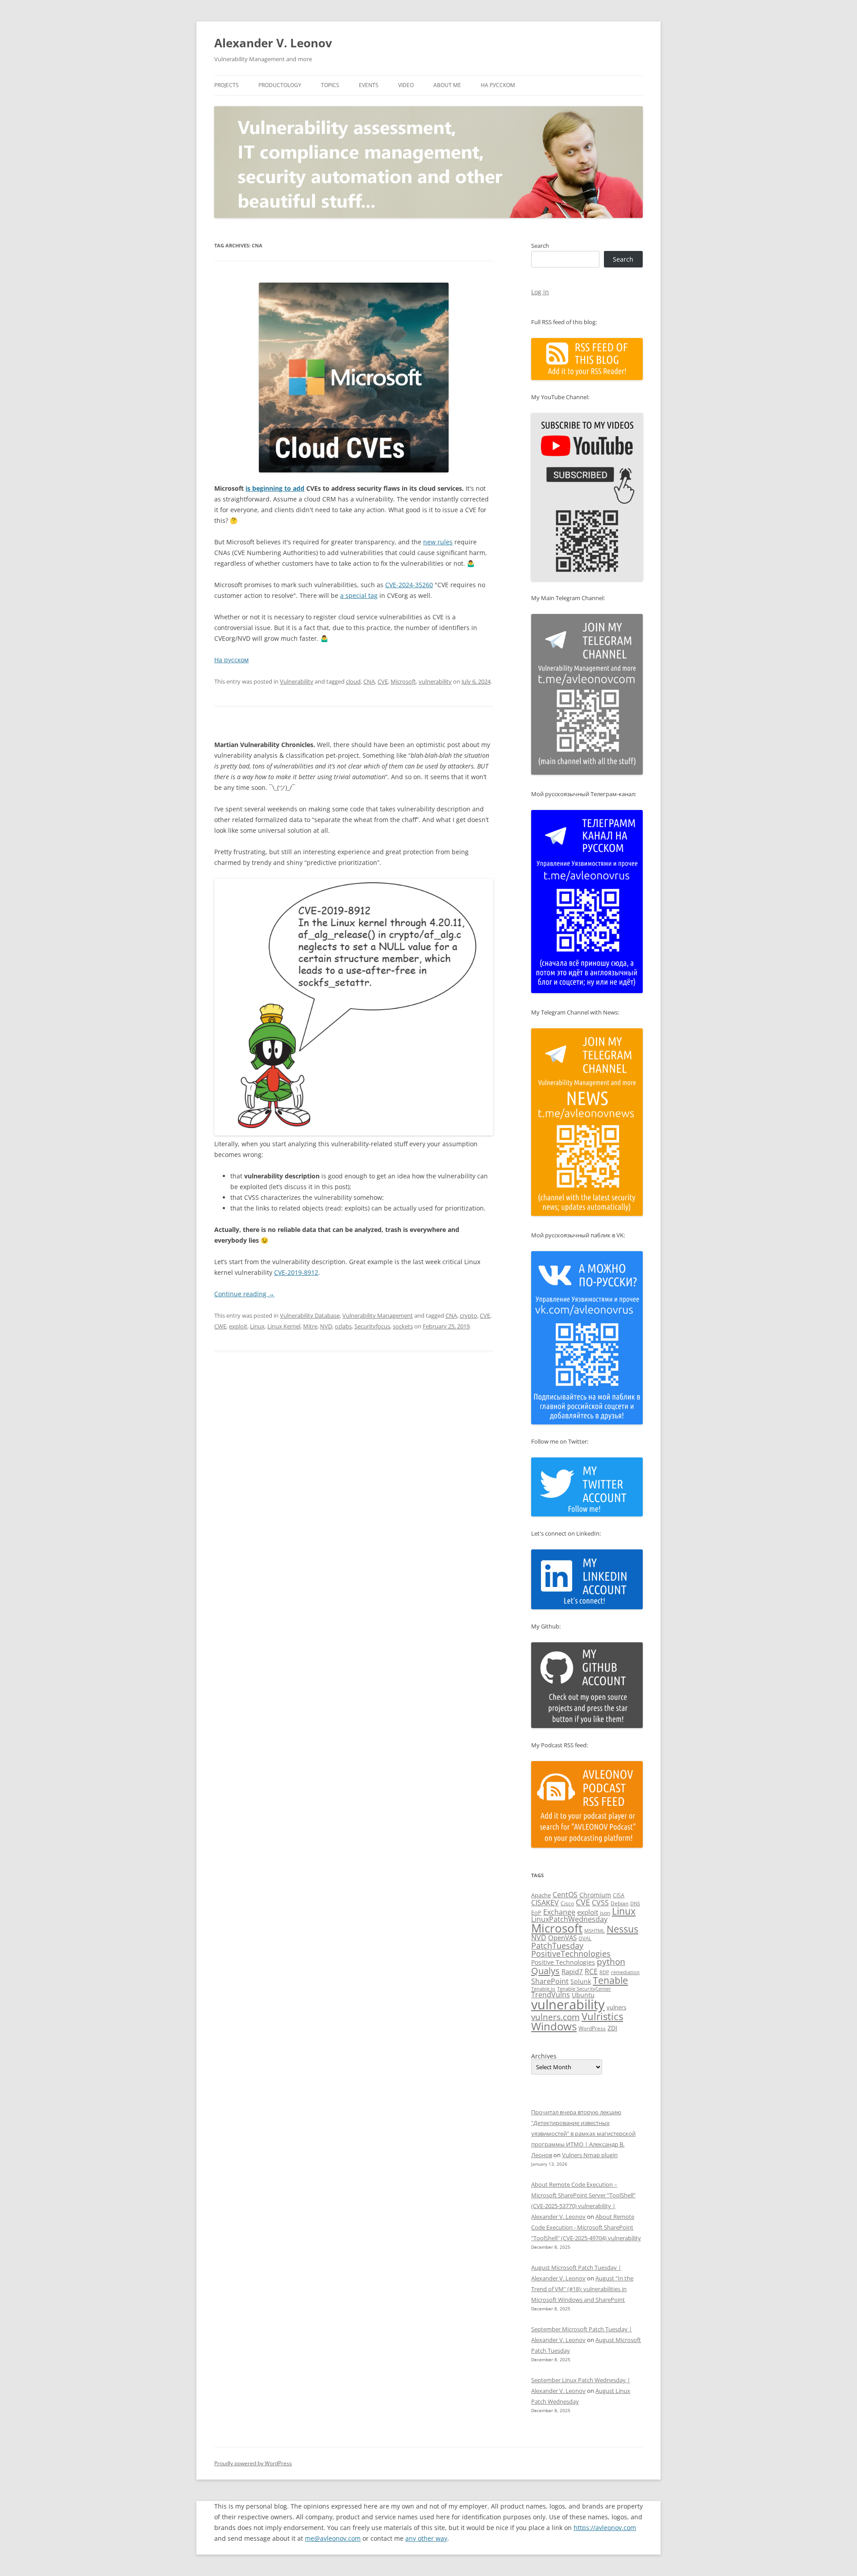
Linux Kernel (284, 1326)
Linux (257, 1326)
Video (406, 85)
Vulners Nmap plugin (590, 2155)
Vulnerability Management (378, 1315)
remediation (625, 1972)
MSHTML (595, 1931)
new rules (438, 542)
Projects (227, 85)
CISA (619, 1895)
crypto (468, 1315)
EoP (536, 1912)
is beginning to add (275, 488)
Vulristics (602, 2016)
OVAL (585, 1938)
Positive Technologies (563, 1962)
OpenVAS (562, 1937)
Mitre (310, 1326)
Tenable (610, 1980)
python (611, 1962)
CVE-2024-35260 (409, 585)
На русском (498, 85)
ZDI (612, 2028)
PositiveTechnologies (571, 1954)
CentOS (565, 1895)
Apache (541, 1895)
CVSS (600, 1903)
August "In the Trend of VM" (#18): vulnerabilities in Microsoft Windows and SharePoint (582, 2289)
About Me (447, 85)
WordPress (592, 2028)
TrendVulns (551, 1995)
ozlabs (343, 1326)
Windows (554, 2026)
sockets (403, 1326)
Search (540, 246)
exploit (238, 1326)
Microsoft (403, 681)
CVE (383, 681)
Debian (620, 1903)
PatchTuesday (557, 1946)
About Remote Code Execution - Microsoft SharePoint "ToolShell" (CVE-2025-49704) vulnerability (586, 2227)
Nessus (622, 1929)
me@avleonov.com (333, 2538)
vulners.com (555, 2017)
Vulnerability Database (310, 1315)
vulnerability (435, 681)
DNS (635, 1903)
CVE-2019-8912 (296, 1272)
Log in (540, 292)
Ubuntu (583, 1995)
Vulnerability (297, 681)
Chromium (595, 1895)
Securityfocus (372, 1326)
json (605, 1913)
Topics (330, 85)
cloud (353, 681)
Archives (544, 2056)
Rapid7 (572, 1971)
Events (369, 85)
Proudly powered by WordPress (253, 2463)
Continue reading (244, 1294)
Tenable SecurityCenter (584, 1989)
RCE (591, 1971)
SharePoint (550, 1981)
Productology (280, 85)
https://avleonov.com (605, 2528)
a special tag (359, 595)
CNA (369, 681)
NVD (326, 1326)
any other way (426, 2538)
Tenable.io (543, 1989)
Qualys (545, 1971)
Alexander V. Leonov (273, 43)
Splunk (581, 1981)
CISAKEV (545, 1903)
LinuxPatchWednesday (569, 1919)
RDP (604, 1972)
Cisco (567, 1903)
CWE (220, 1326)
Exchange (559, 1912)
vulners (616, 2007)
